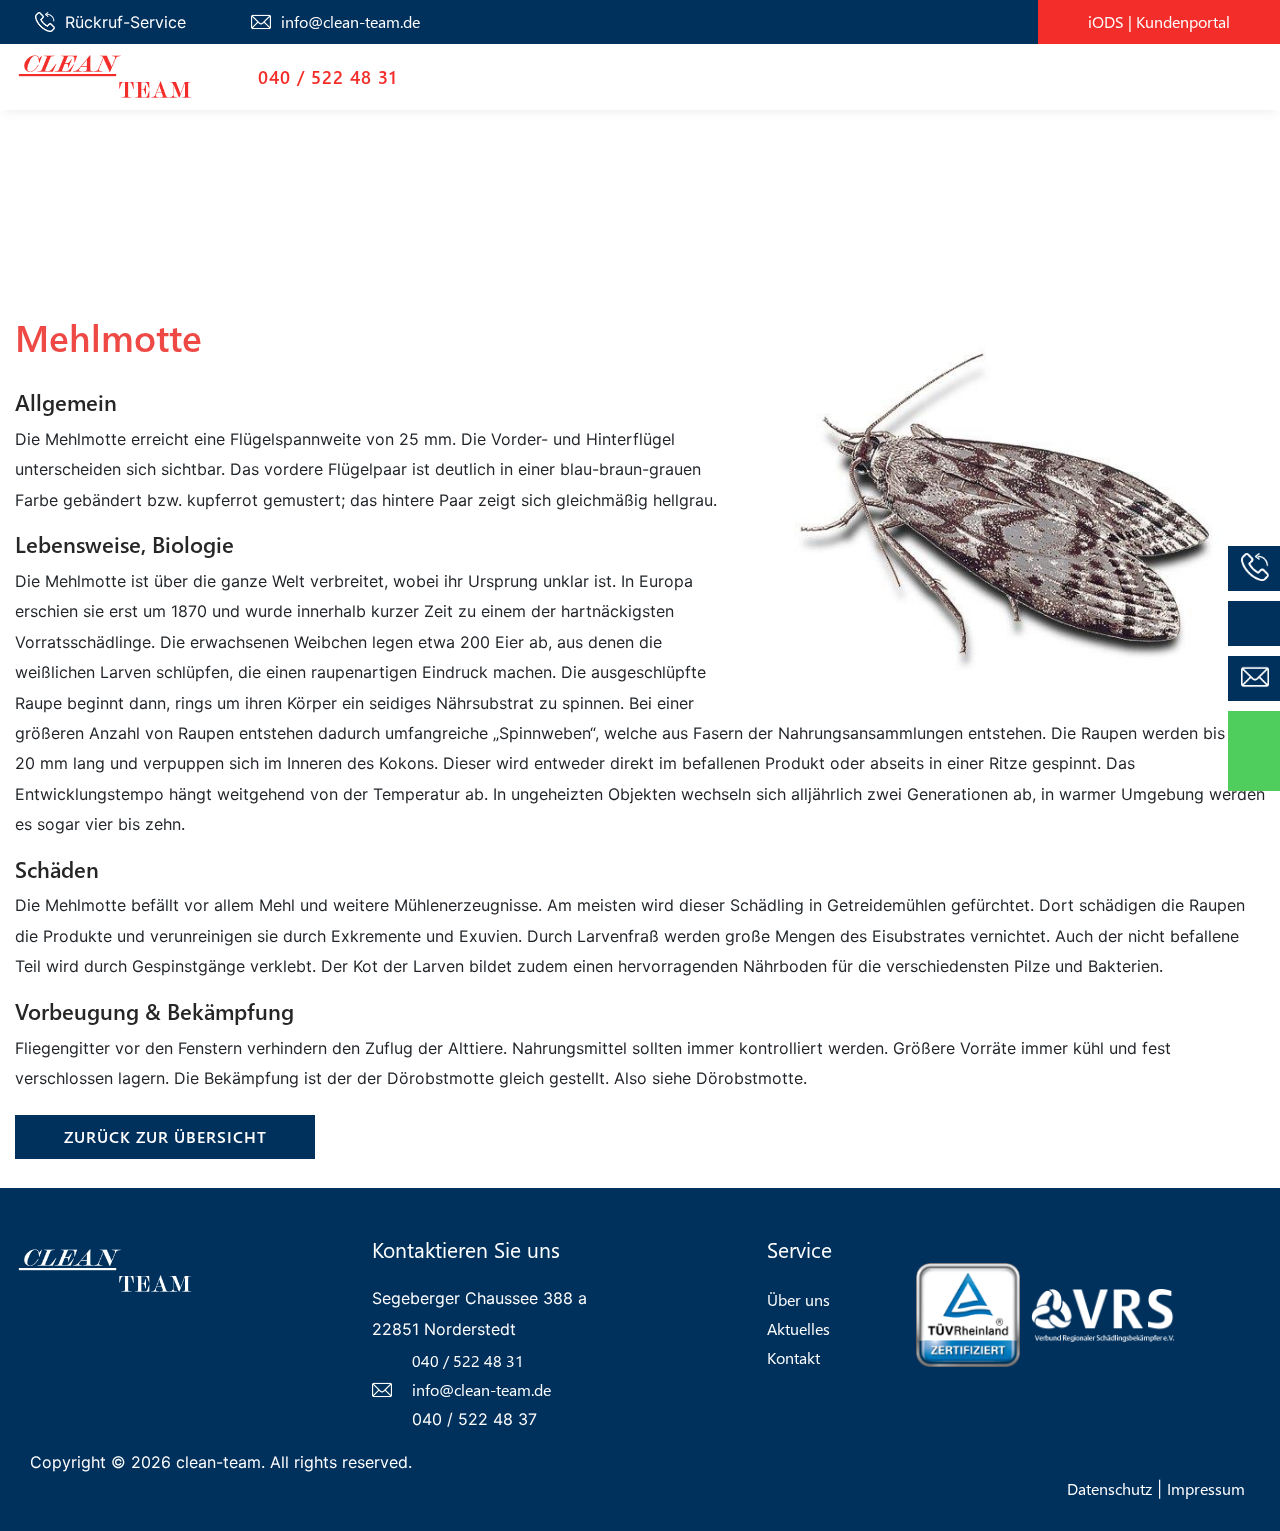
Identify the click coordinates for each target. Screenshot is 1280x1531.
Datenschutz (1109, 1488)
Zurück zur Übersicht (165, 1136)
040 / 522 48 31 (327, 76)
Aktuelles (798, 1328)
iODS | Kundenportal (1159, 21)
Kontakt (793, 1357)
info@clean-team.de (350, 21)
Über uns (798, 1299)
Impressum (1206, 1488)
